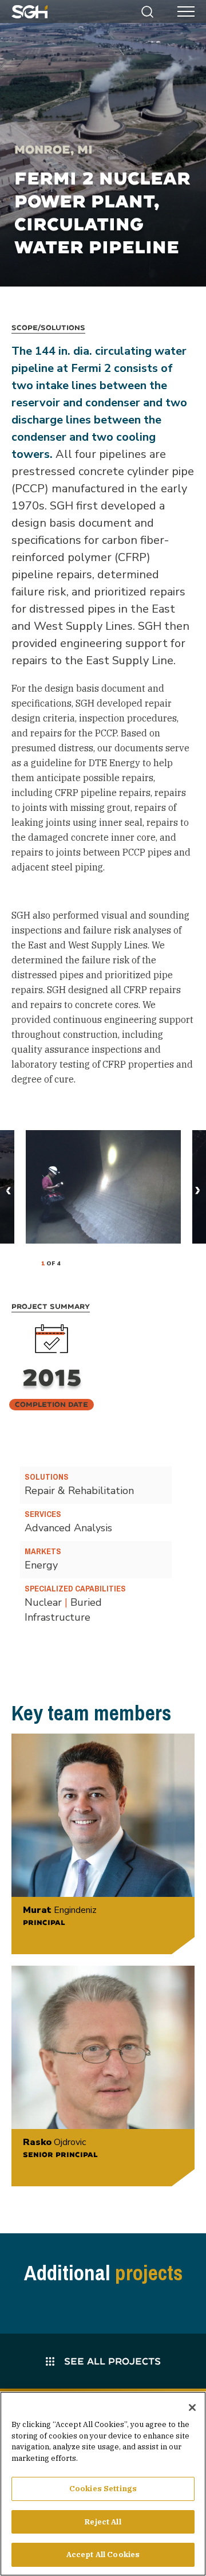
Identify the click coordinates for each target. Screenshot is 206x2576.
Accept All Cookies (103, 2555)
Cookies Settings (103, 2489)
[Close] (192, 2408)
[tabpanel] (103, 1187)
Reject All (103, 2522)
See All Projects (111, 2361)
